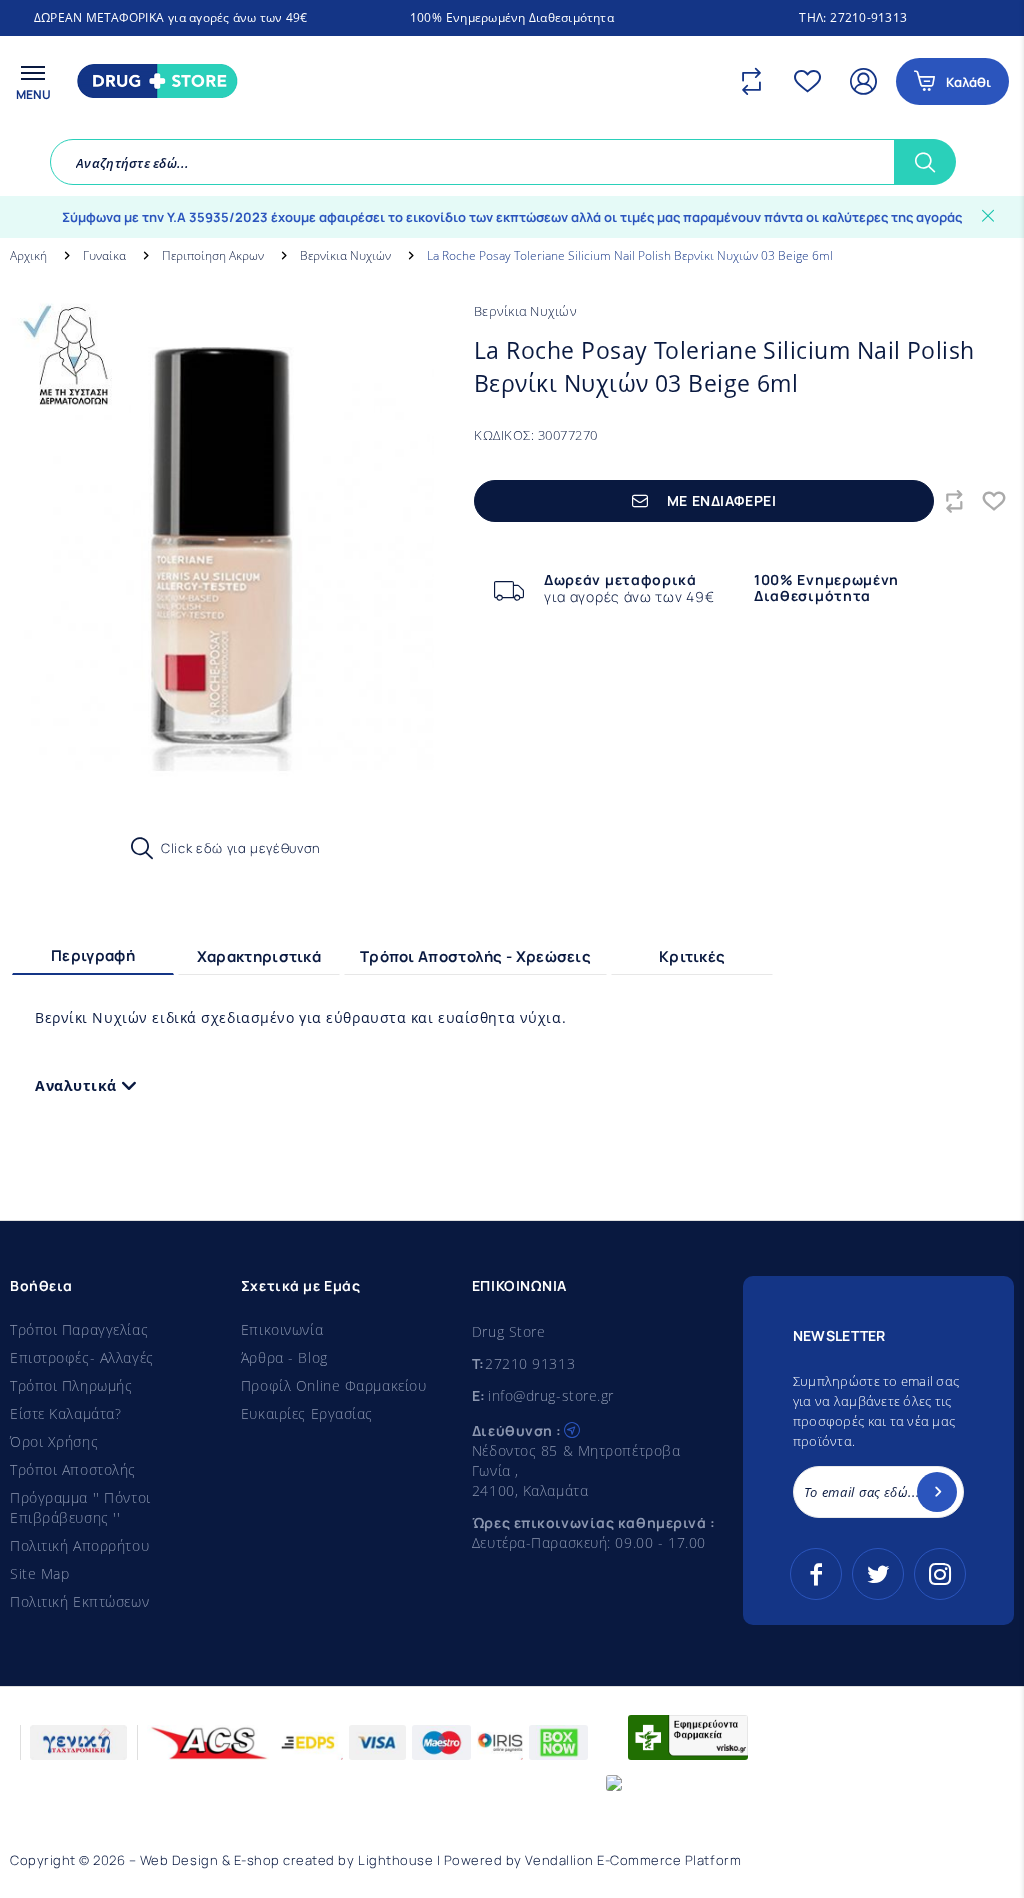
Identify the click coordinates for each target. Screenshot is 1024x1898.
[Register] (937, 1492)
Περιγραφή (93, 955)
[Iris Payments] (500, 1742)
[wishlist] (812, 81)
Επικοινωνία (282, 1329)
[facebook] (816, 1574)
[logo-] (153, 81)
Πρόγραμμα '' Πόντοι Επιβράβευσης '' (80, 1507)
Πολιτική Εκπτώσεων (79, 1601)
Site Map (39, 1573)
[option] (222, 559)
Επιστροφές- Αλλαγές (82, 1357)
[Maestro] (441, 1742)
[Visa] (377, 1742)
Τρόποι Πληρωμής (71, 1385)
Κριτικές (692, 956)
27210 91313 (530, 1363)
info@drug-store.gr (551, 1395)
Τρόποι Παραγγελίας (79, 1329)
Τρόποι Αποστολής (73, 1469)
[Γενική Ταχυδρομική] (78, 1742)
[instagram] (940, 1574)
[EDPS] (308, 1742)
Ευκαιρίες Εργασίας (307, 1413)
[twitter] (878, 1574)
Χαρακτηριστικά (259, 956)
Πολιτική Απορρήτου (79, 1545)
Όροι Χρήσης (54, 1441)
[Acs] (210, 1742)
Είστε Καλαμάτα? (65, 1413)
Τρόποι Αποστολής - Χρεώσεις (475, 956)
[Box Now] (558, 1742)
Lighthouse (395, 1860)
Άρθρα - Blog (284, 1357)
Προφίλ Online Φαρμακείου (333, 1385)
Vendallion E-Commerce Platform (633, 1860)
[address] (571, 1428)
